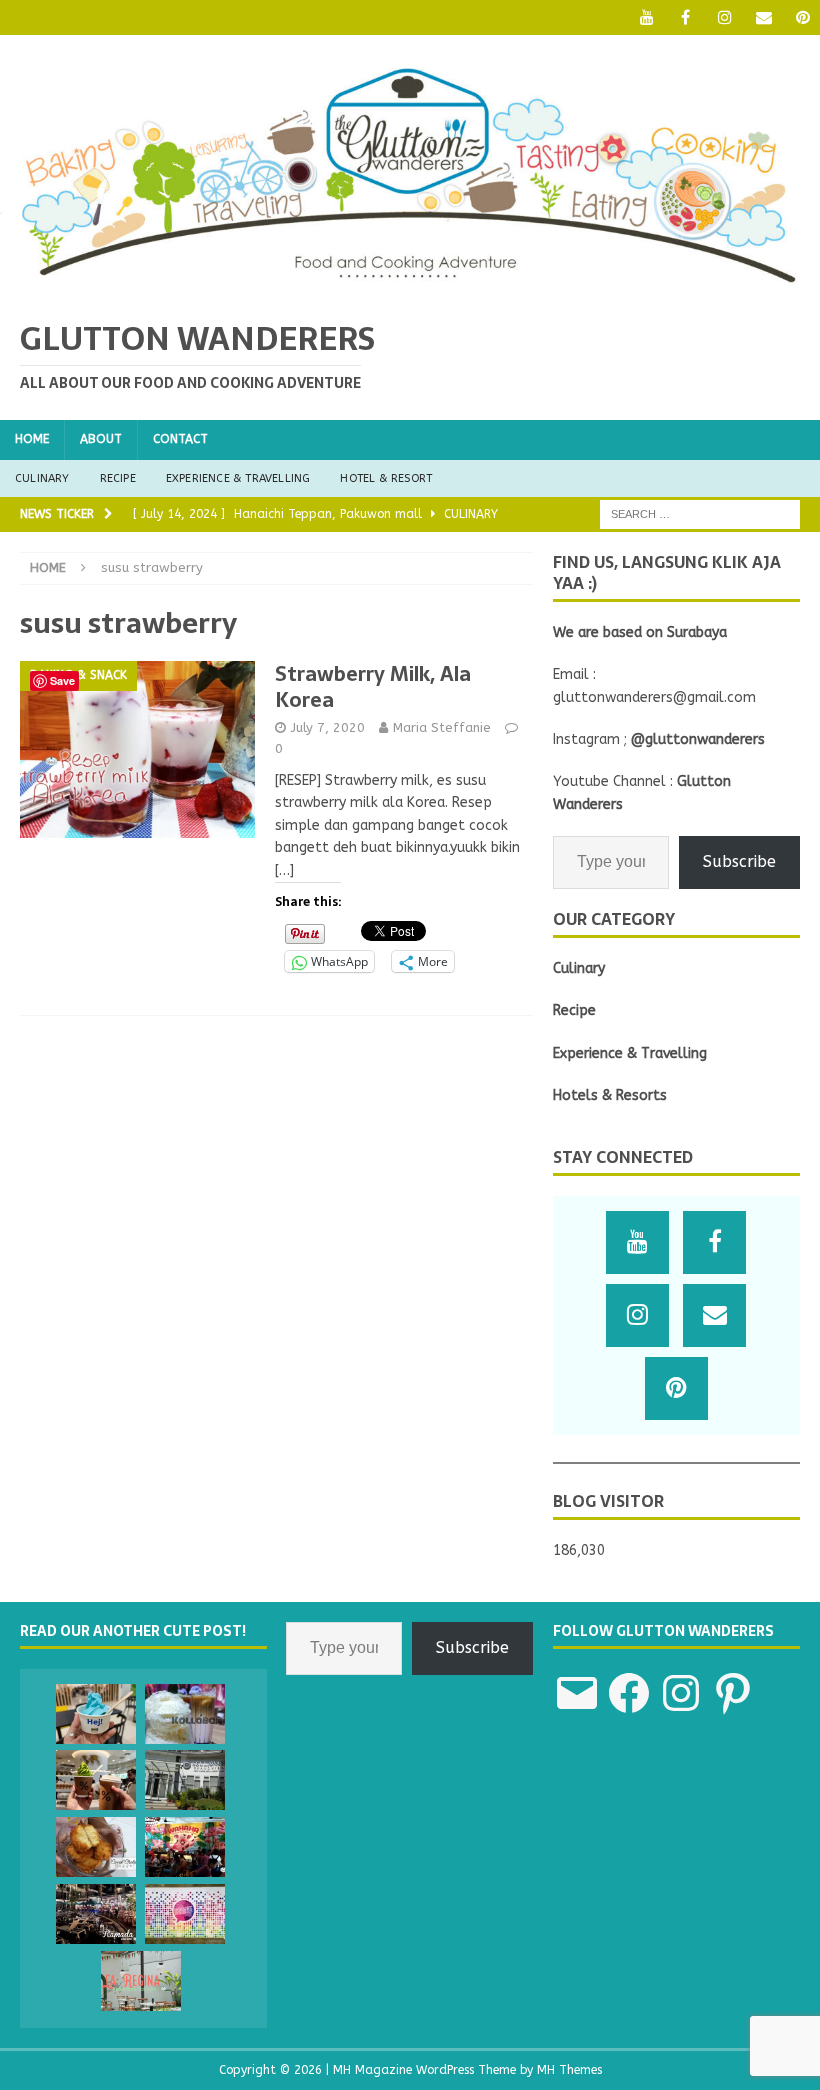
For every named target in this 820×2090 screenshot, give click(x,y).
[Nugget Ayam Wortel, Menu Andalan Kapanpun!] (96, 1847)
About (101, 439)
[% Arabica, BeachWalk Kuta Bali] (96, 1780)
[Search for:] (700, 513)
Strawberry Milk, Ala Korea (373, 687)
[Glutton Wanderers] (410, 286)
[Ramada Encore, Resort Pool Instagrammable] (96, 1914)
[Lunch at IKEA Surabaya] (96, 1714)
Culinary (42, 478)
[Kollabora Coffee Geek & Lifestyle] (185, 1714)
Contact (180, 439)
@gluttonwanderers (698, 739)
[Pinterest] (802, 17)
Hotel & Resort (386, 478)
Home (32, 439)
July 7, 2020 (328, 727)
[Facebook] (685, 17)
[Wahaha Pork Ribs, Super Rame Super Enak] (185, 1847)
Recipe (118, 478)
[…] (284, 870)
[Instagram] (724, 17)
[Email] (763, 17)
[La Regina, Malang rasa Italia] (141, 1981)
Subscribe (739, 861)
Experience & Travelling (238, 478)
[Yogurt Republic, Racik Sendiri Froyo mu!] (185, 1914)
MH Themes (569, 2070)
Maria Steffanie (442, 727)
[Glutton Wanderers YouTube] (646, 17)
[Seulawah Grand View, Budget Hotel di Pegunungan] (185, 1780)
